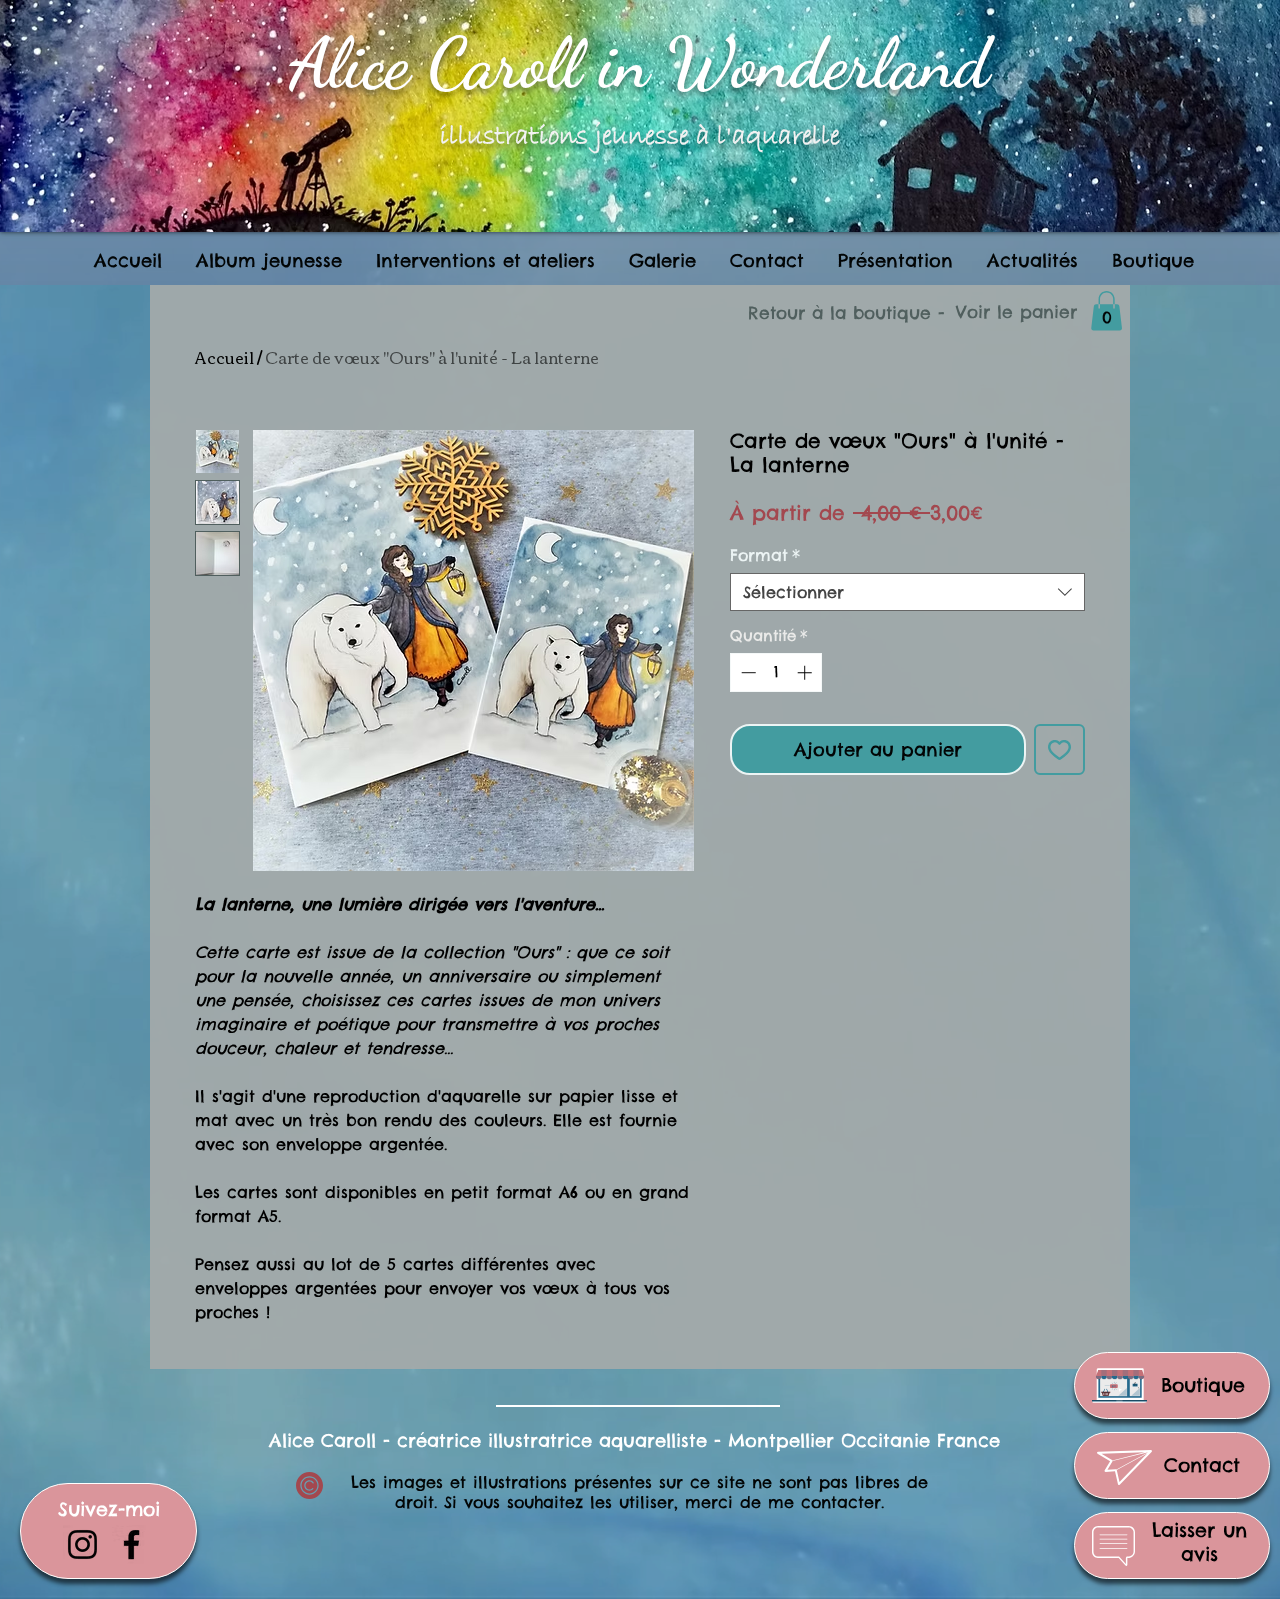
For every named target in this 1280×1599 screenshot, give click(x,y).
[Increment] (806, 672)
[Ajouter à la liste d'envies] (1059, 749)
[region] (1172, 1385)
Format (765, 555)
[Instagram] (82, 1544)
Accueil (224, 357)
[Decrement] (746, 672)
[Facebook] (131, 1544)
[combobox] (907, 592)
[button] (485, 260)
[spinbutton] (776, 672)
